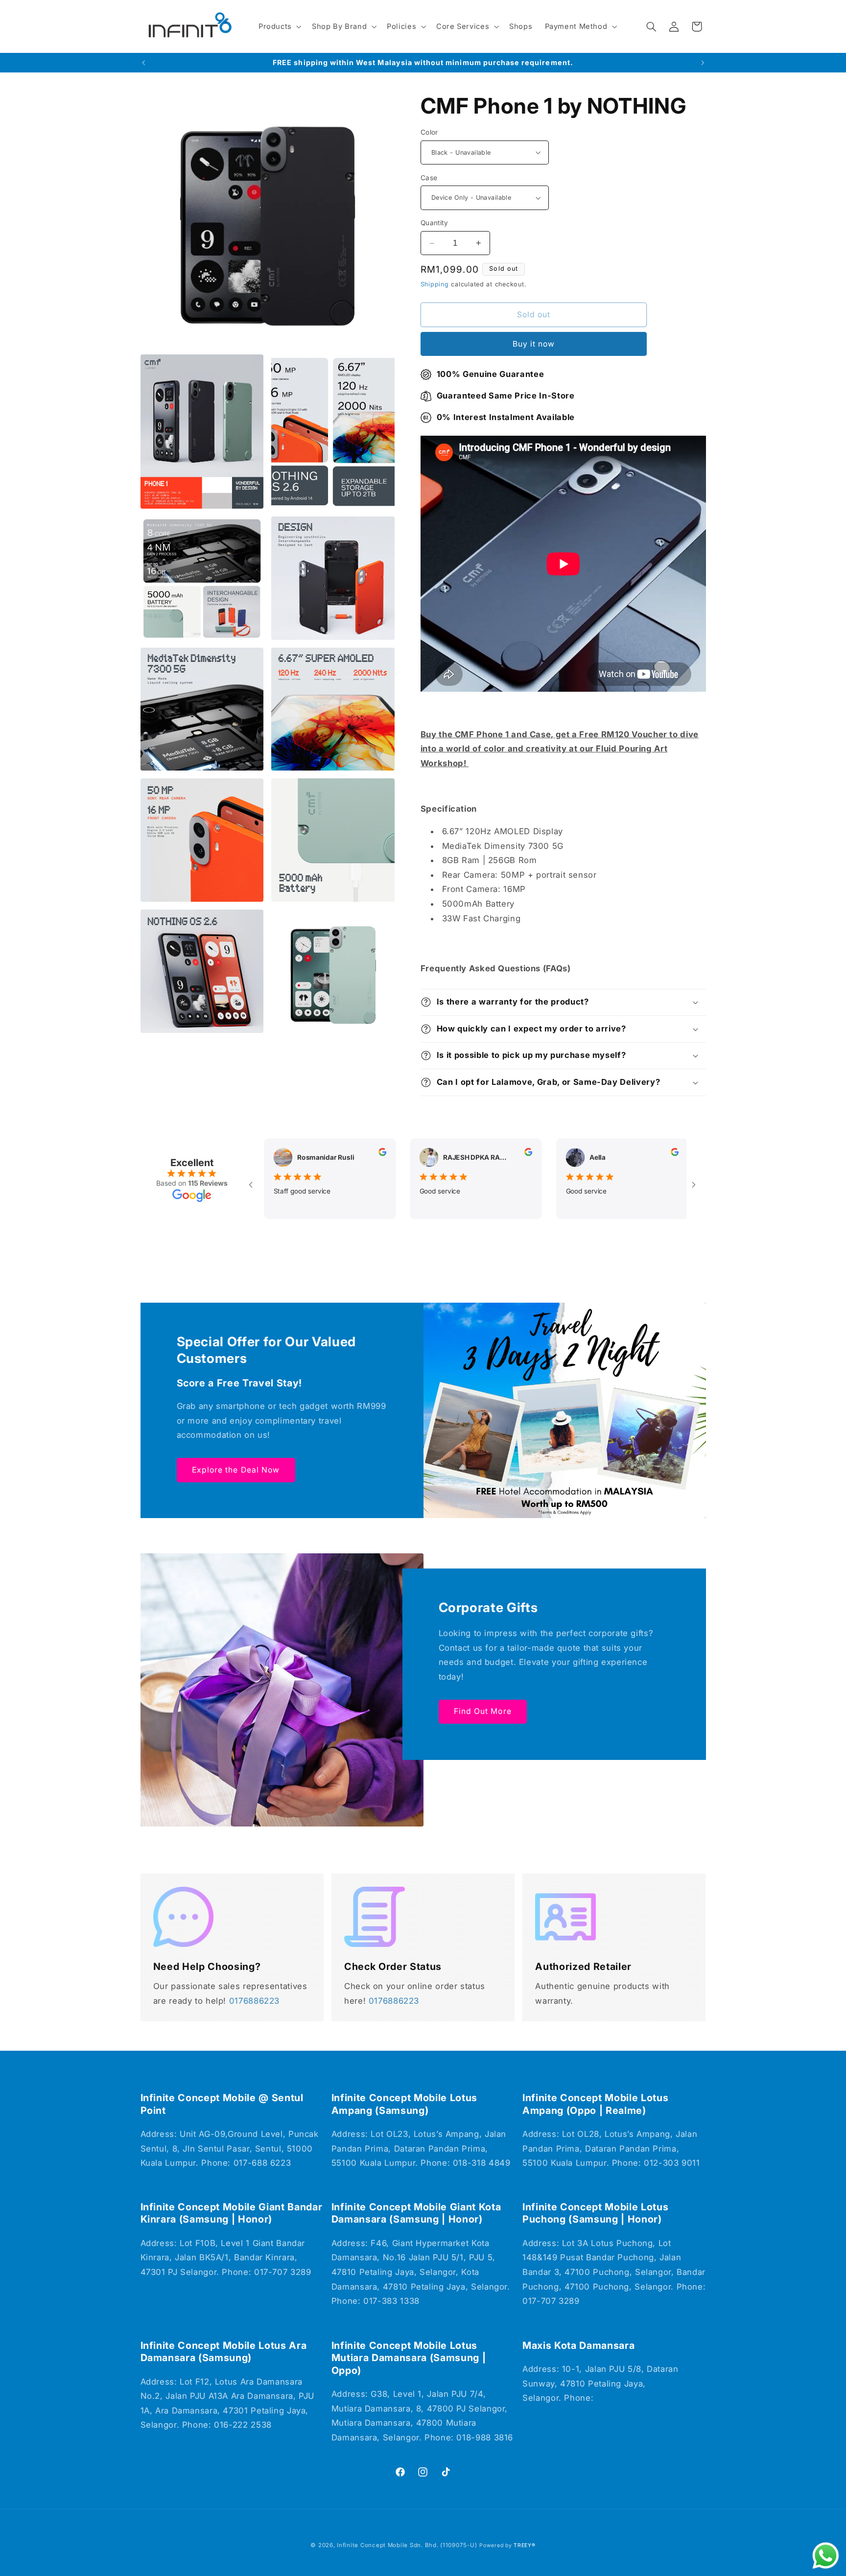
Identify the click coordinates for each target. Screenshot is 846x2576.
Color (429, 132)
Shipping (435, 284)
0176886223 (254, 2001)
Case (429, 178)
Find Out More (483, 1711)
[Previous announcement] (143, 63)
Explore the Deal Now (236, 1469)
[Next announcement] (703, 63)
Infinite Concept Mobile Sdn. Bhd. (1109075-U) (407, 2545)
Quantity (434, 223)
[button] (279, 26)
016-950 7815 (625, 2398)
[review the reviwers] (361, 1153)
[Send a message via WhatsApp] (826, 2556)
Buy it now (534, 344)
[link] (184, 1917)
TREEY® (524, 2545)
